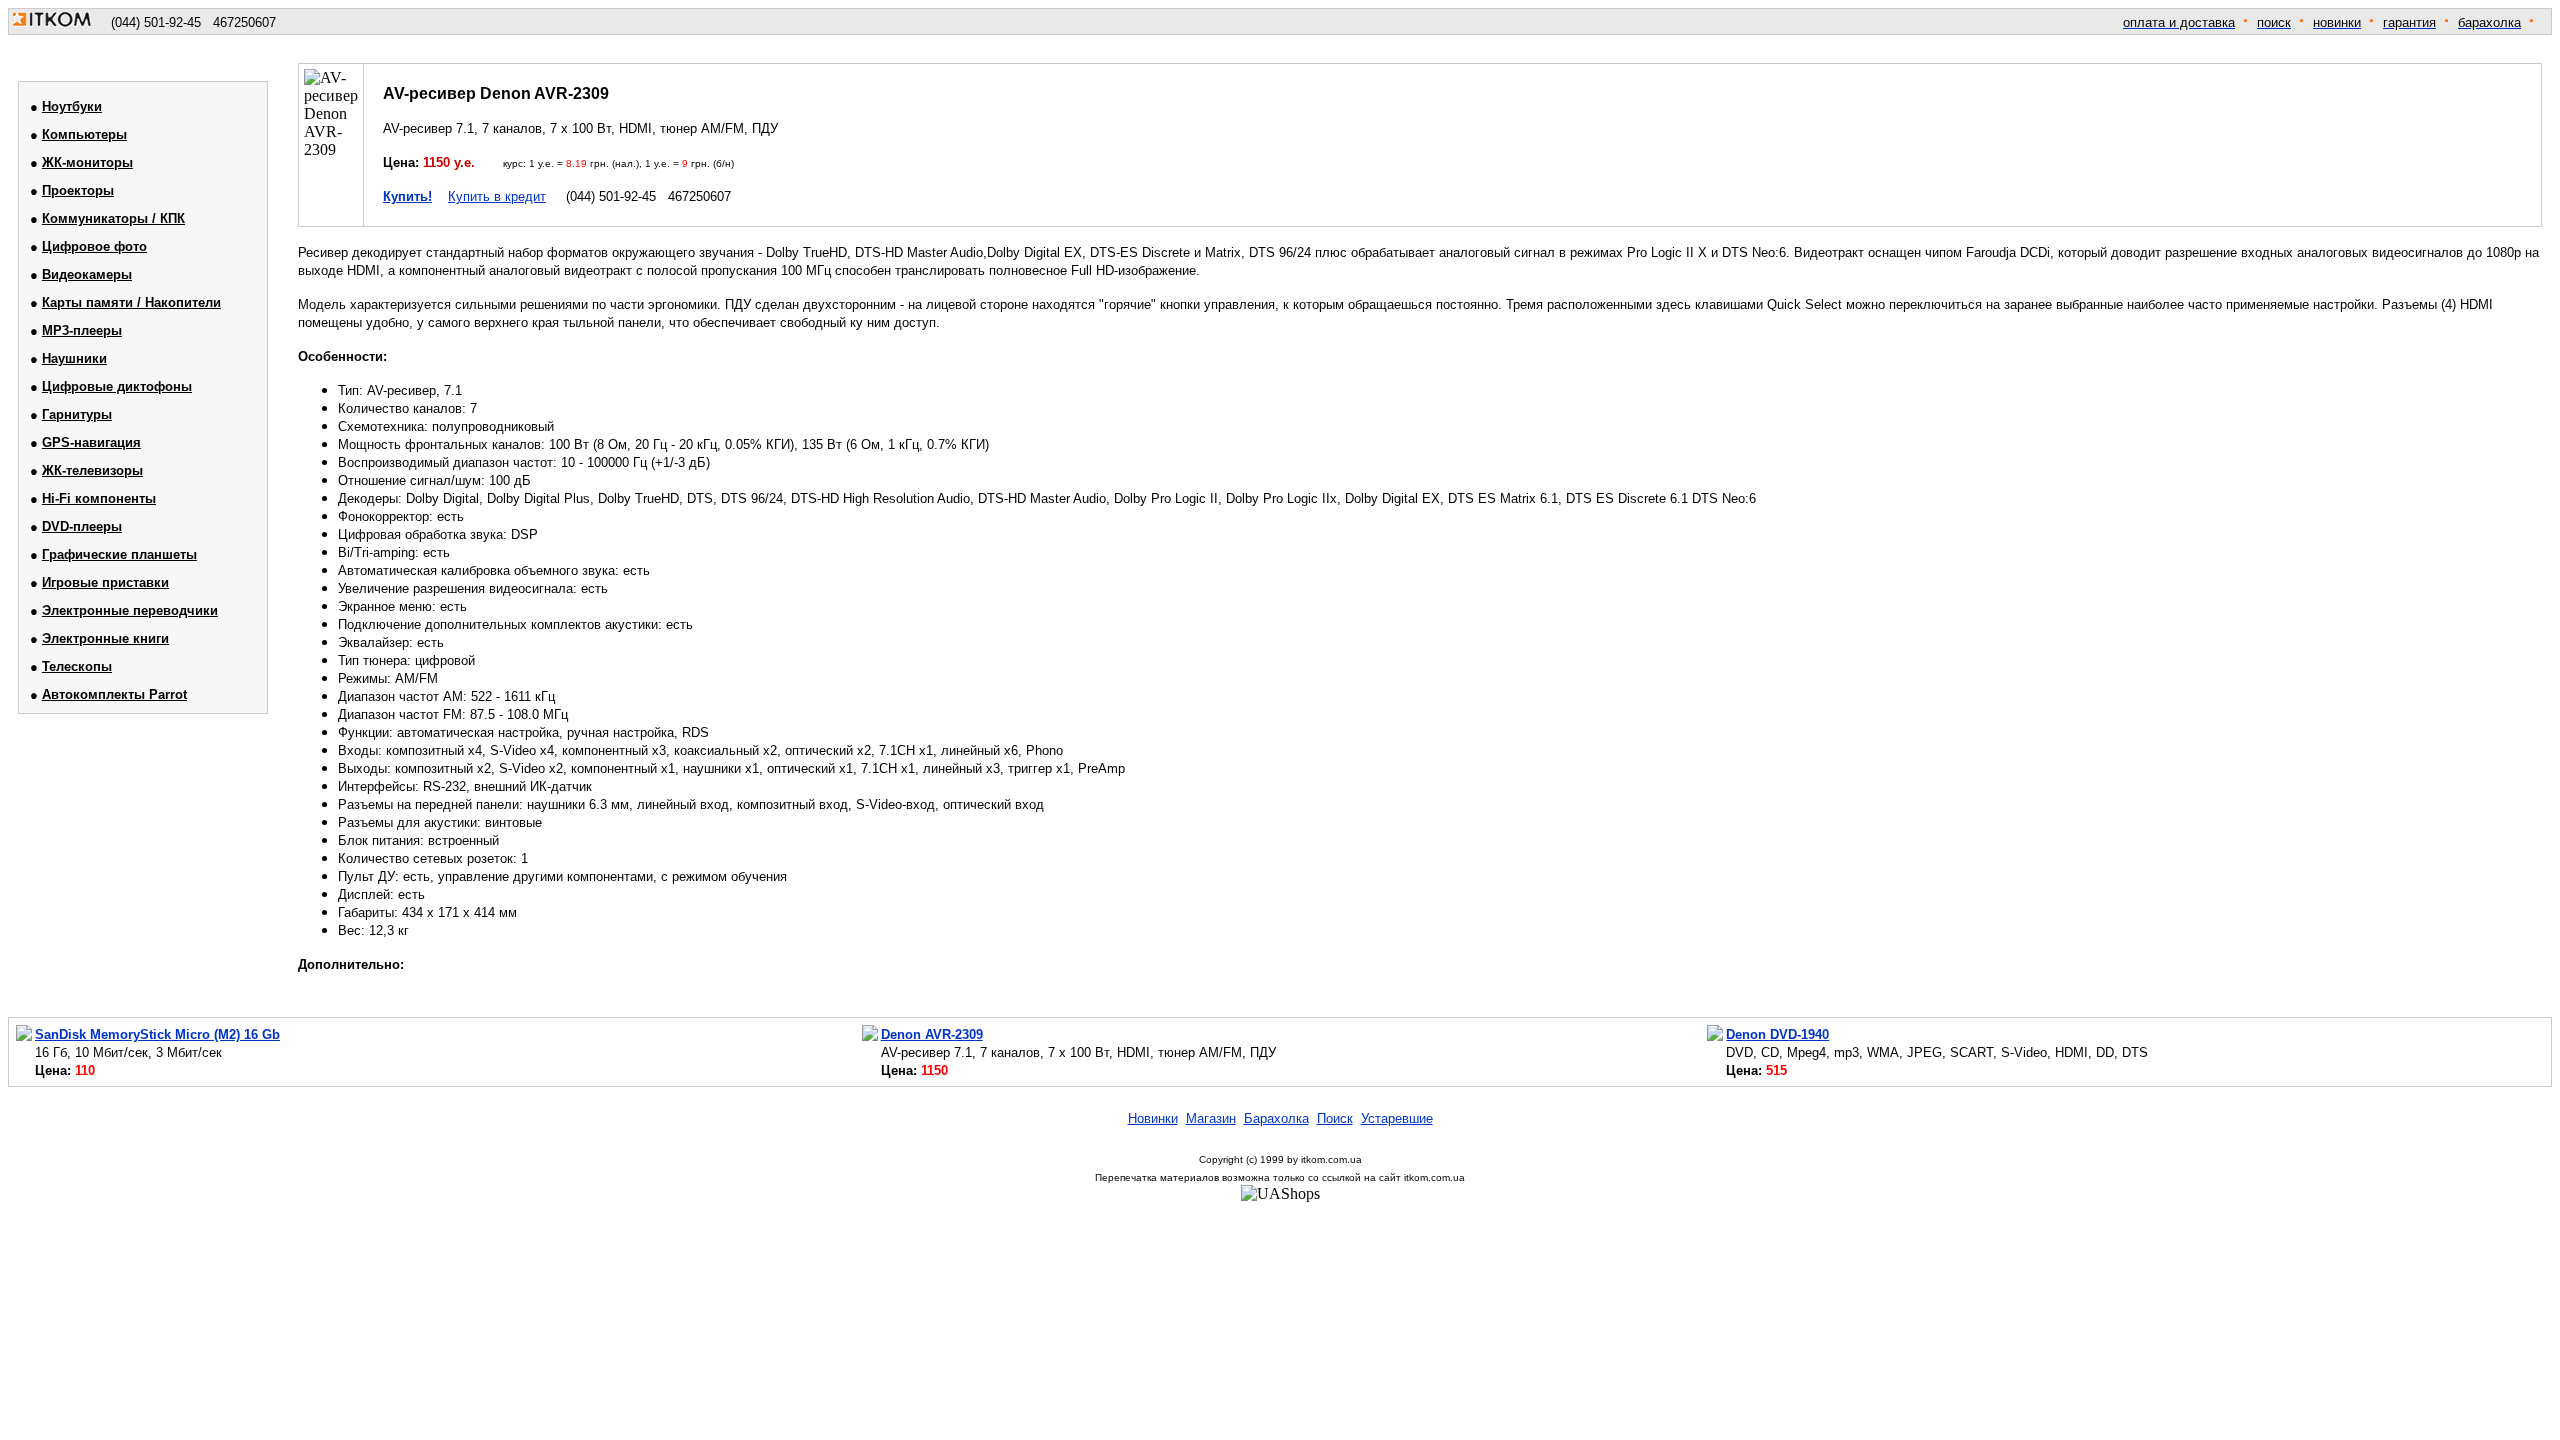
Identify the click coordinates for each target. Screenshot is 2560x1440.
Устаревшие (1397, 1118)
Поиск (1335, 1118)
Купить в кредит (497, 196)
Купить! (407, 196)
